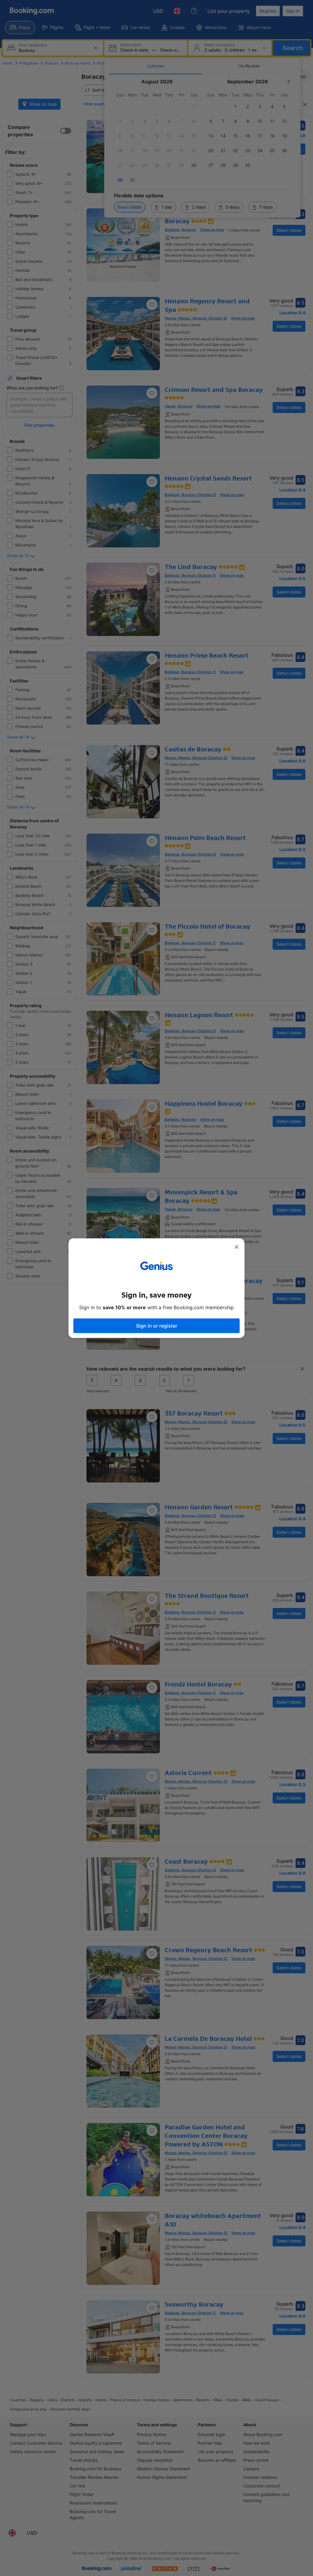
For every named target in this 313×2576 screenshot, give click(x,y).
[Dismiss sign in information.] (237, 1247)
